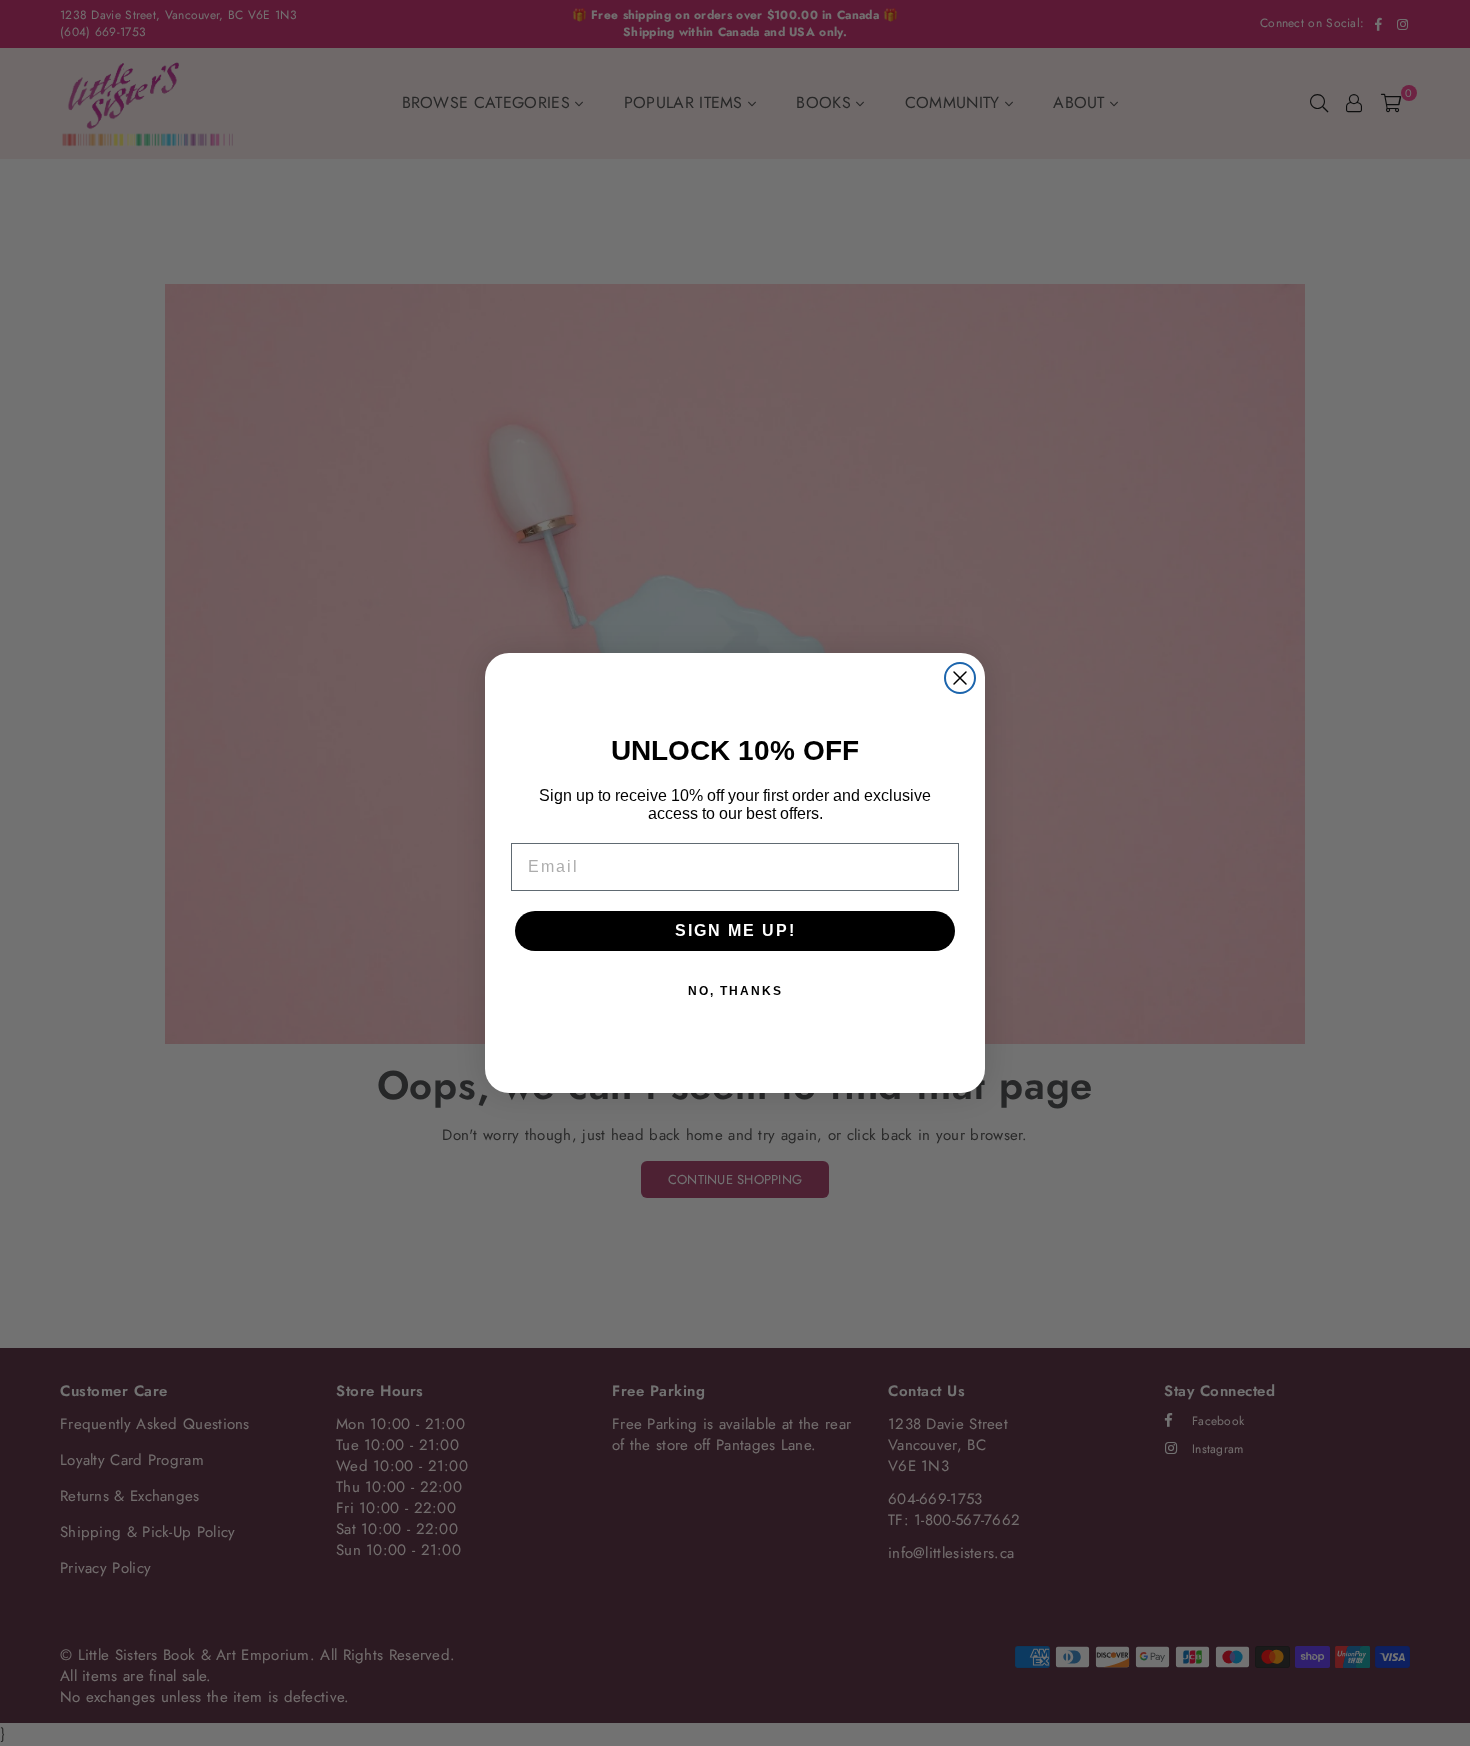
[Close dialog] (960, 678)
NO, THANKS (735, 991)
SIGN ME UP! (735, 930)
